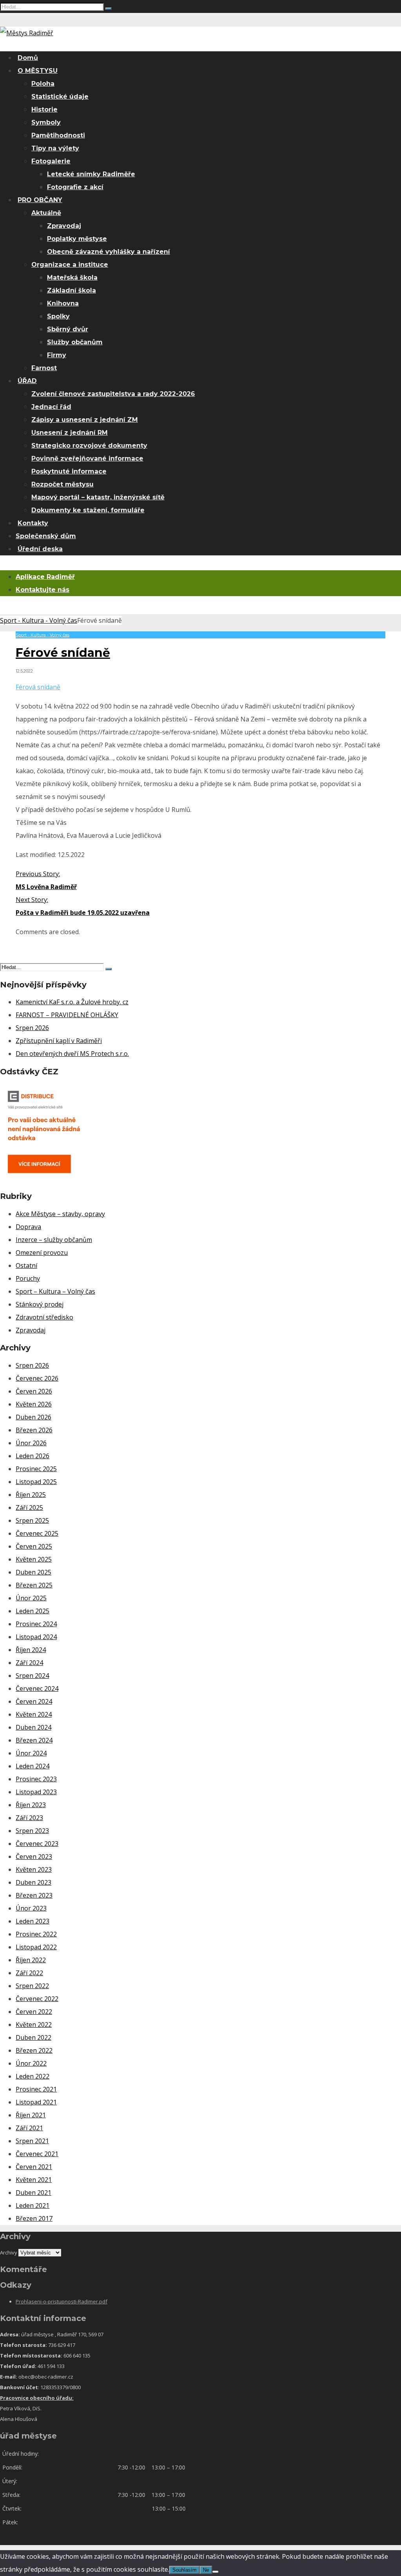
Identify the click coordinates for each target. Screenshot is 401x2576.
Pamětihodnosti (58, 135)
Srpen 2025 (32, 1520)
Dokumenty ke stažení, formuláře (88, 510)
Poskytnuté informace (69, 471)
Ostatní (26, 1265)
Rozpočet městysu (62, 484)
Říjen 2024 (31, 1650)
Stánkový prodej (40, 1304)
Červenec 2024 (37, 1688)
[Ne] (215, 2572)
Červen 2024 (34, 1701)
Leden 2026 (33, 1456)
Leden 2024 (33, 1766)
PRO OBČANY (40, 200)
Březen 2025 (34, 1585)
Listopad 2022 (36, 1947)
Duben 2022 (33, 2037)
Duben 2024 (33, 1727)
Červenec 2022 (37, 1999)
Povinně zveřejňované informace (87, 458)
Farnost (44, 368)
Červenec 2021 (37, 2154)
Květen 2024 (34, 1714)
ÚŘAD (27, 381)
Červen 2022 (34, 2012)
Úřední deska (40, 549)
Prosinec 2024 (36, 1624)
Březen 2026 (34, 1430)
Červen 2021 (34, 2167)
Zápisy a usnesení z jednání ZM (85, 420)
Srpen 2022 (32, 1986)
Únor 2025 (31, 1598)
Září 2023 (29, 1818)
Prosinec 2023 (36, 1779)
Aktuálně (46, 213)
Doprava (28, 1227)
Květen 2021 (34, 2180)
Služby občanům (75, 342)
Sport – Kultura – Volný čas (55, 1291)
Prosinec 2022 (36, 1934)
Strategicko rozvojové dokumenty (89, 446)
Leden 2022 (33, 2076)
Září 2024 (29, 1663)
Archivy (9, 2252)
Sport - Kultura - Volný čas (39, 620)
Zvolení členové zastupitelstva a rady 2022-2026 (113, 394)
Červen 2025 (34, 1546)
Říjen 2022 (31, 1960)
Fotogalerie (51, 161)
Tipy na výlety (55, 148)
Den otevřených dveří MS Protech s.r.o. (72, 1054)
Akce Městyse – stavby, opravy (60, 1214)
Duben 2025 (33, 1572)
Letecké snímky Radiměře (91, 174)
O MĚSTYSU (38, 71)
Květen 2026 (34, 1404)
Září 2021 (29, 2128)
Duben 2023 (33, 1882)
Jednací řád (51, 407)
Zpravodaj (64, 226)
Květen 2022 (34, 2025)
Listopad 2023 (36, 1792)
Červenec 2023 (37, 1844)
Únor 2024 (31, 1753)
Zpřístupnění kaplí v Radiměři (59, 1041)
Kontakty (33, 523)
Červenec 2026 (37, 1378)
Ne (206, 2570)
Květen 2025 (34, 1559)
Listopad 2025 (36, 1482)
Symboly (46, 122)
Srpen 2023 (32, 1831)
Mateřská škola (72, 277)
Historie (44, 109)
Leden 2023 (33, 1921)
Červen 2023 (34, 1857)
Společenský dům (46, 536)
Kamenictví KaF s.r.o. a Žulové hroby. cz (72, 1002)
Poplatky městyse (77, 239)
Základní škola (71, 290)
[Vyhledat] (108, 9)
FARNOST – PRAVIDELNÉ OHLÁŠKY (67, 1015)
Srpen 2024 (32, 1676)
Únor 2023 (31, 1908)
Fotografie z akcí (75, 187)
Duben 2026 (33, 1417)
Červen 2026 (34, 1391)
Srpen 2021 (32, 2141)
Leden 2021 (33, 2205)
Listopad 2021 (36, 2102)
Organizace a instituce (70, 265)
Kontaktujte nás (42, 590)
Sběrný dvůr (68, 329)
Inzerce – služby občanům (54, 1240)
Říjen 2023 (31, 1805)
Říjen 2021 (31, 2115)
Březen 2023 (34, 1895)
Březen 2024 (34, 1740)
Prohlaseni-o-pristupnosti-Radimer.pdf (61, 2301)
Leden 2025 (33, 1611)
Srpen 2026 (32, 1028)
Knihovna (63, 303)
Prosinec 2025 (36, 1469)
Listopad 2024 (36, 1637)
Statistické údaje (60, 97)
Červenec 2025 (37, 1533)
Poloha (43, 84)
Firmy (57, 355)
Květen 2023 (34, 1869)
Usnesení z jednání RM (70, 433)
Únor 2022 (31, 2063)
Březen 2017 (34, 2218)
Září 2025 (29, 1508)
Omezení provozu (42, 1253)
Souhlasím (184, 2570)
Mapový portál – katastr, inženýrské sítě (98, 497)
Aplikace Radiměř (45, 577)
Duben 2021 (33, 2193)
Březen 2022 (34, 2050)
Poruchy (28, 1278)
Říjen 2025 (31, 1495)
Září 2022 (29, 1973)
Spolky (58, 316)
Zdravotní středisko (44, 1317)
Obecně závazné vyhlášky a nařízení (108, 252)
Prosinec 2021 (36, 2089)
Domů (28, 58)
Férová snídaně (38, 687)
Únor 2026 (31, 1443)
